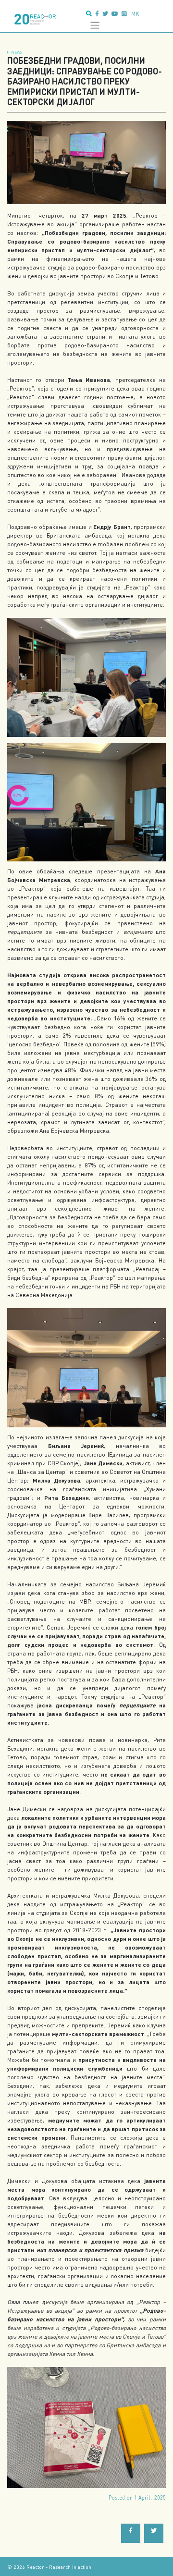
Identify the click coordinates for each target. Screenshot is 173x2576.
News (17, 52)
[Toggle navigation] (95, 25)
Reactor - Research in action (59, 2567)
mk (135, 14)
